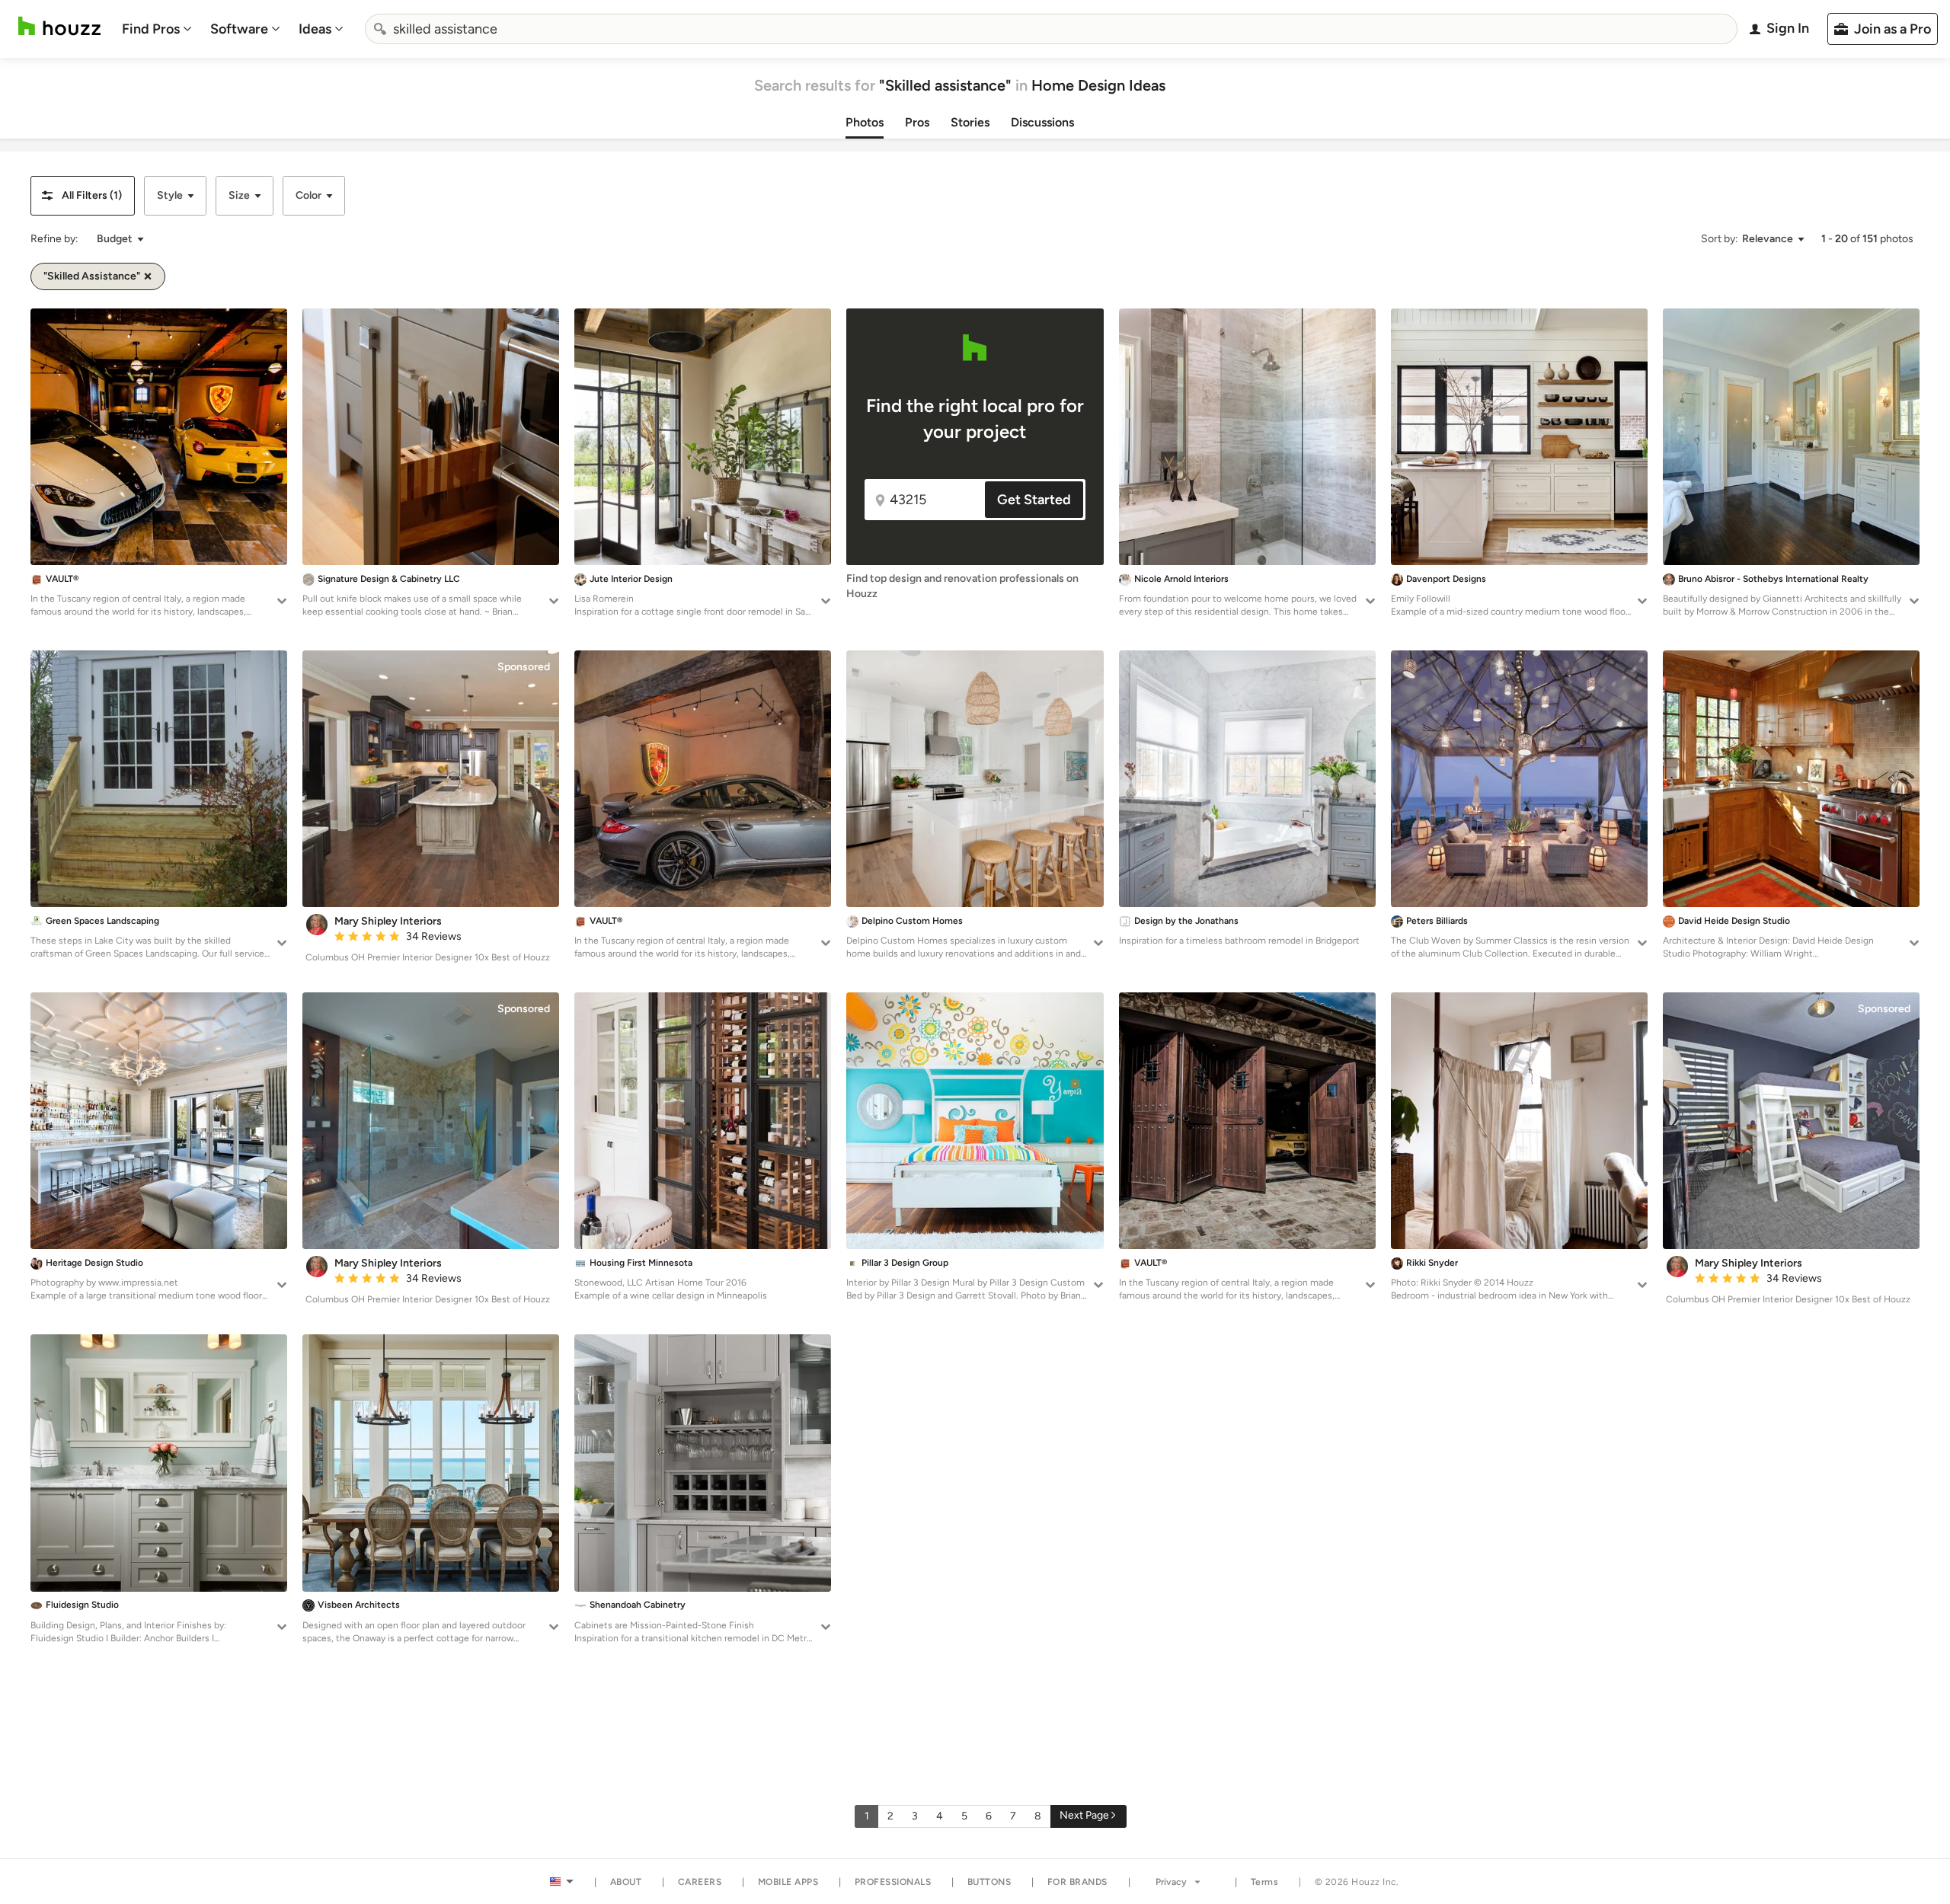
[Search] (380, 29)
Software (239, 29)
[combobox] (1051, 29)
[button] (83, 196)
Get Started (1034, 500)
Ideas (315, 29)
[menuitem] (157, 29)
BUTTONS (989, 1882)
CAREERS (700, 1882)
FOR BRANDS (1077, 1882)
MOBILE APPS (788, 1882)
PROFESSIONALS (893, 1882)
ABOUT (626, 1882)
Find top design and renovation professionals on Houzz (962, 586)
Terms (1265, 1882)
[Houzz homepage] (59, 26)
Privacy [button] (1171, 1882)
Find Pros (151, 29)
